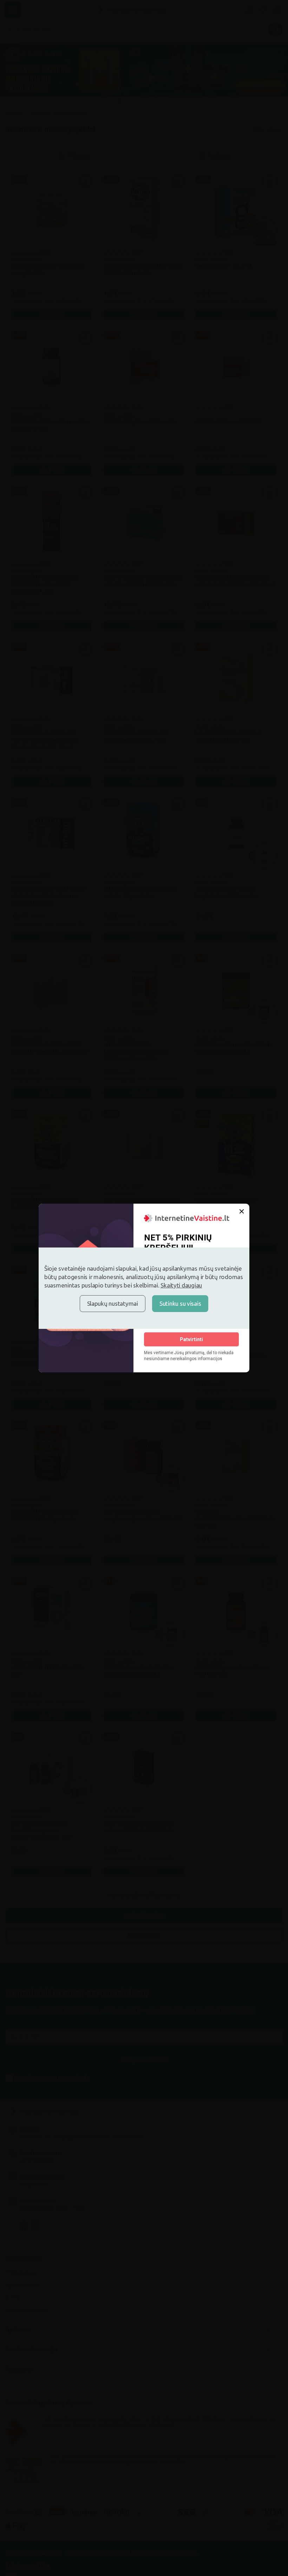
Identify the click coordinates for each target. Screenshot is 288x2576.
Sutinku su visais (180, 1303)
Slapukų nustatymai (113, 1303)
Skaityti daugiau (181, 1285)
